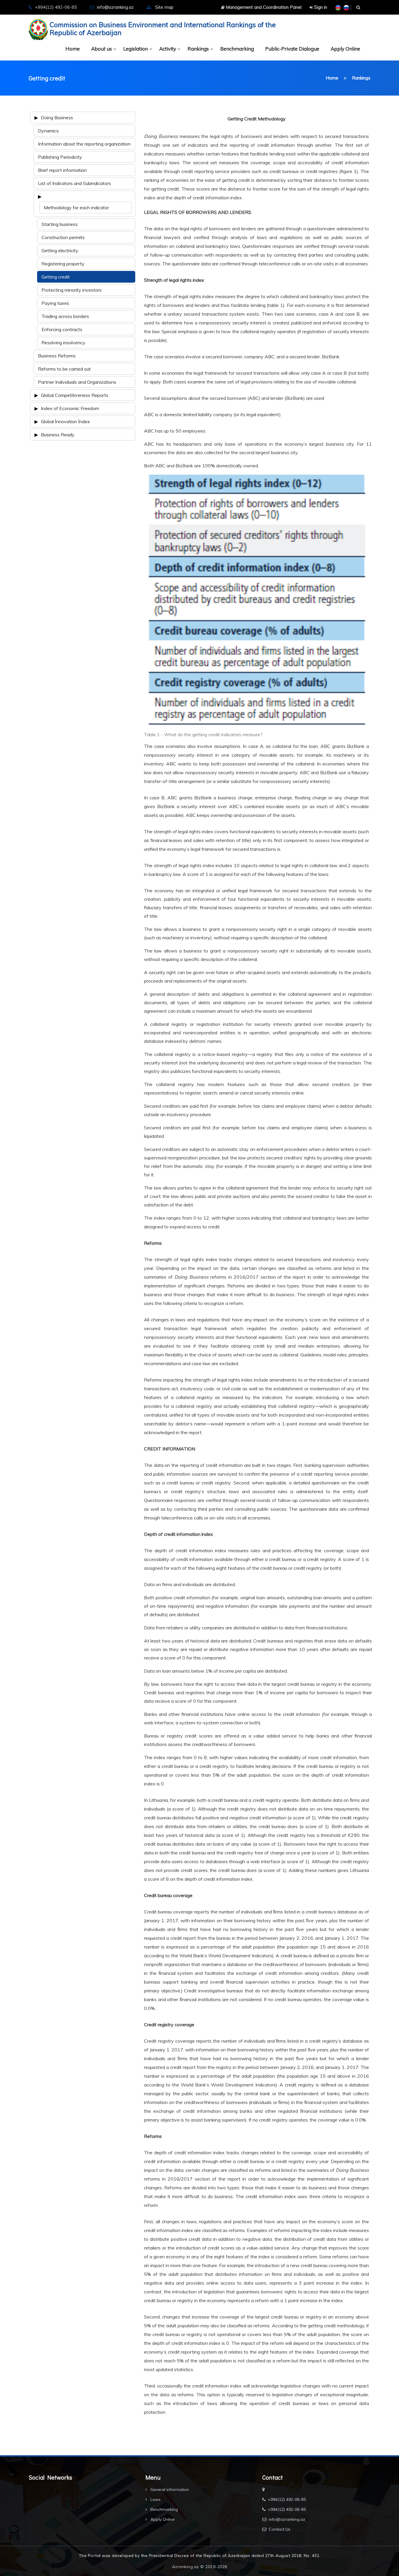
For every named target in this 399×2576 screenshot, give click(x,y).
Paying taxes (55, 303)
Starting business (60, 224)
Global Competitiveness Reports (75, 395)
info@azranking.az (115, 7)
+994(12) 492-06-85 (287, 2499)
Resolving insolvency (63, 343)
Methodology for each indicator (76, 208)
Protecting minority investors (72, 290)
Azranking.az (186, 2567)
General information (169, 2489)
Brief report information (62, 170)
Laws (155, 2499)
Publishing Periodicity (60, 157)
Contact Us (280, 2529)
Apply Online (345, 49)
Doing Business (57, 117)
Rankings (198, 49)
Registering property (63, 264)
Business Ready (58, 435)
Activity (168, 49)
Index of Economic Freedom (70, 408)
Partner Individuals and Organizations (77, 382)
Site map (164, 7)
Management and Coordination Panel (263, 7)
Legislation (136, 49)
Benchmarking (237, 49)
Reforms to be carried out (64, 369)
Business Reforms (57, 356)
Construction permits (63, 237)
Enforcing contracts (62, 329)
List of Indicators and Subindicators (74, 183)
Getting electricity (60, 250)
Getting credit (56, 277)
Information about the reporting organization (84, 144)
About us (102, 49)
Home (73, 49)
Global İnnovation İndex (65, 421)
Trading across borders (65, 316)
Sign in (320, 7)
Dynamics (48, 131)
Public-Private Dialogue (292, 49)
